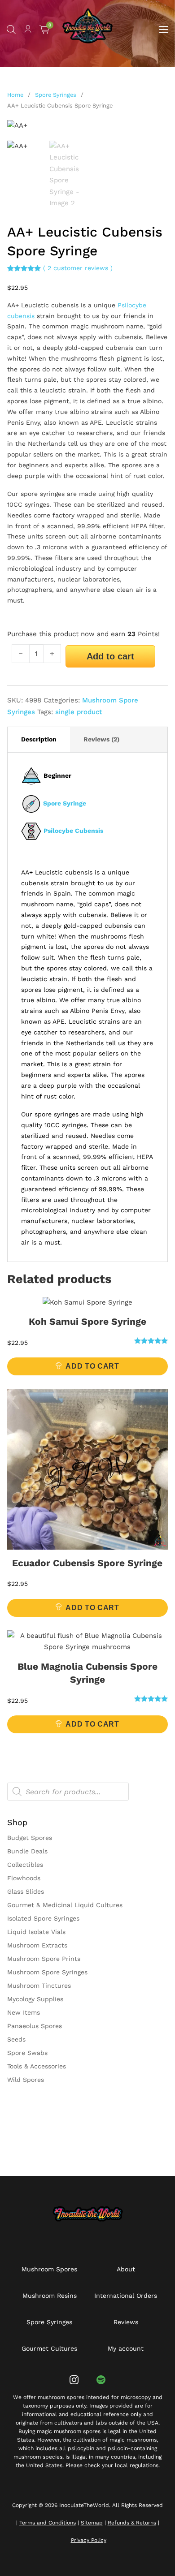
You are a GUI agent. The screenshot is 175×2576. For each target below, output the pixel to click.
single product (79, 712)
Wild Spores (26, 2080)
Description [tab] (39, 739)
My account (126, 2348)
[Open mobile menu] (164, 30)
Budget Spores (30, 1838)
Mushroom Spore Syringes (47, 1972)
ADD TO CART (92, 1366)
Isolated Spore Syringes (43, 1918)
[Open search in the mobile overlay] (11, 30)
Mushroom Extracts (37, 1945)
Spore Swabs (27, 2053)
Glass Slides (26, 1891)
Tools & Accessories (37, 2066)
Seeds (16, 2039)
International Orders (126, 2296)
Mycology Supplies (35, 1999)
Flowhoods (24, 1878)
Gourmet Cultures (49, 2348)
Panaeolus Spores (35, 2026)
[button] (156, 132)
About (126, 2269)
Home (15, 95)
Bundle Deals (27, 1851)
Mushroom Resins (50, 2296)
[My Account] (28, 30)
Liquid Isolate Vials (36, 1932)
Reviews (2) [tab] (101, 739)
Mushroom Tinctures (39, 1986)
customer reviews (78, 268)
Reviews (126, 2322)
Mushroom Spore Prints (44, 1959)
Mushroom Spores (49, 2269)
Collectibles (25, 1865)
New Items (24, 2012)
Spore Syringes (56, 95)
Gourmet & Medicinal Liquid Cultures (65, 1905)
